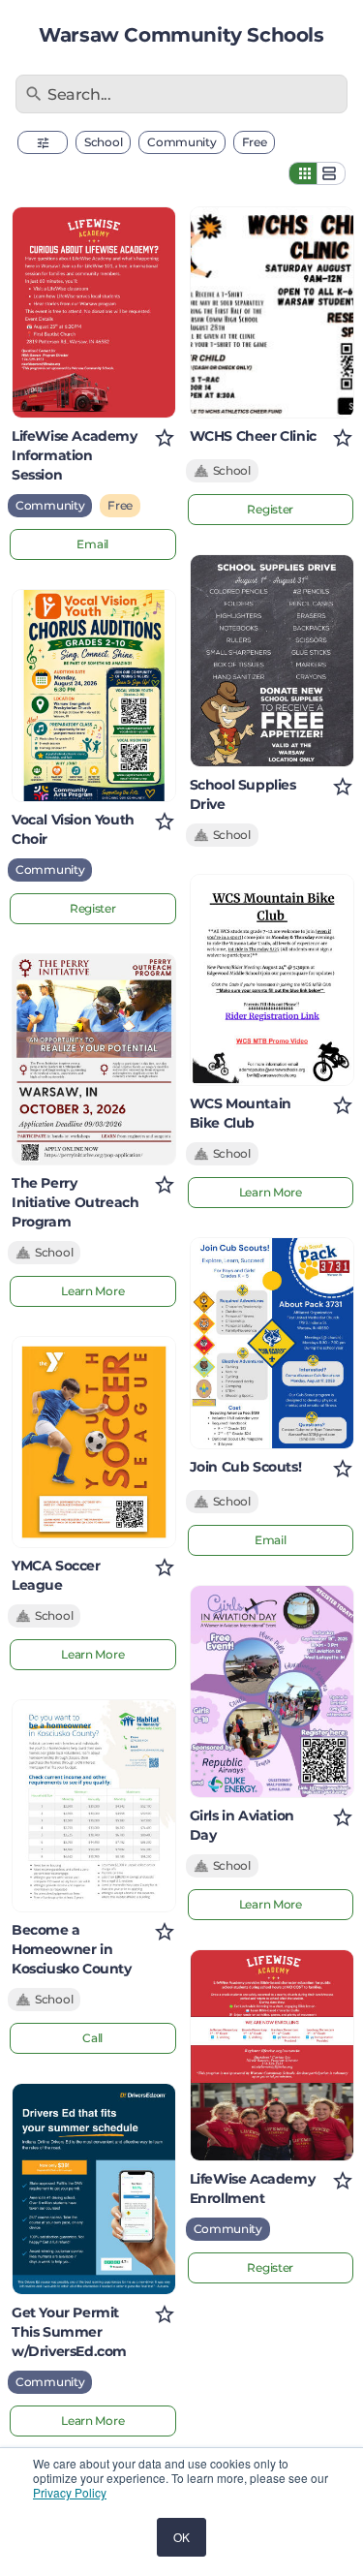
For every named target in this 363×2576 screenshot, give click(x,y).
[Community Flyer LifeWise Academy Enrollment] (272, 2055)
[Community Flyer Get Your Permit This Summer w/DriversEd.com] (94, 2189)
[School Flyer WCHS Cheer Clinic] (272, 312)
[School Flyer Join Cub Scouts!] (272, 1343)
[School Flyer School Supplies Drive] (272, 660)
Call (92, 2038)
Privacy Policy (70, 2492)
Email (92, 544)
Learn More (92, 1291)
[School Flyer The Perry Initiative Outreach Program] (94, 1059)
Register (93, 908)
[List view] (331, 173)
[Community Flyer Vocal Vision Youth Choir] (94, 695)
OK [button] (181, 2537)
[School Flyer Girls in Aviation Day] (272, 1691)
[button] (43, 142)
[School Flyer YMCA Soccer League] (94, 1442)
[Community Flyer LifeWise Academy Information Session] (94, 312)
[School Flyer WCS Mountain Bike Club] (272, 980)
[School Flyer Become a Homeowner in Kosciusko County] (94, 1805)
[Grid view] (303, 173)
